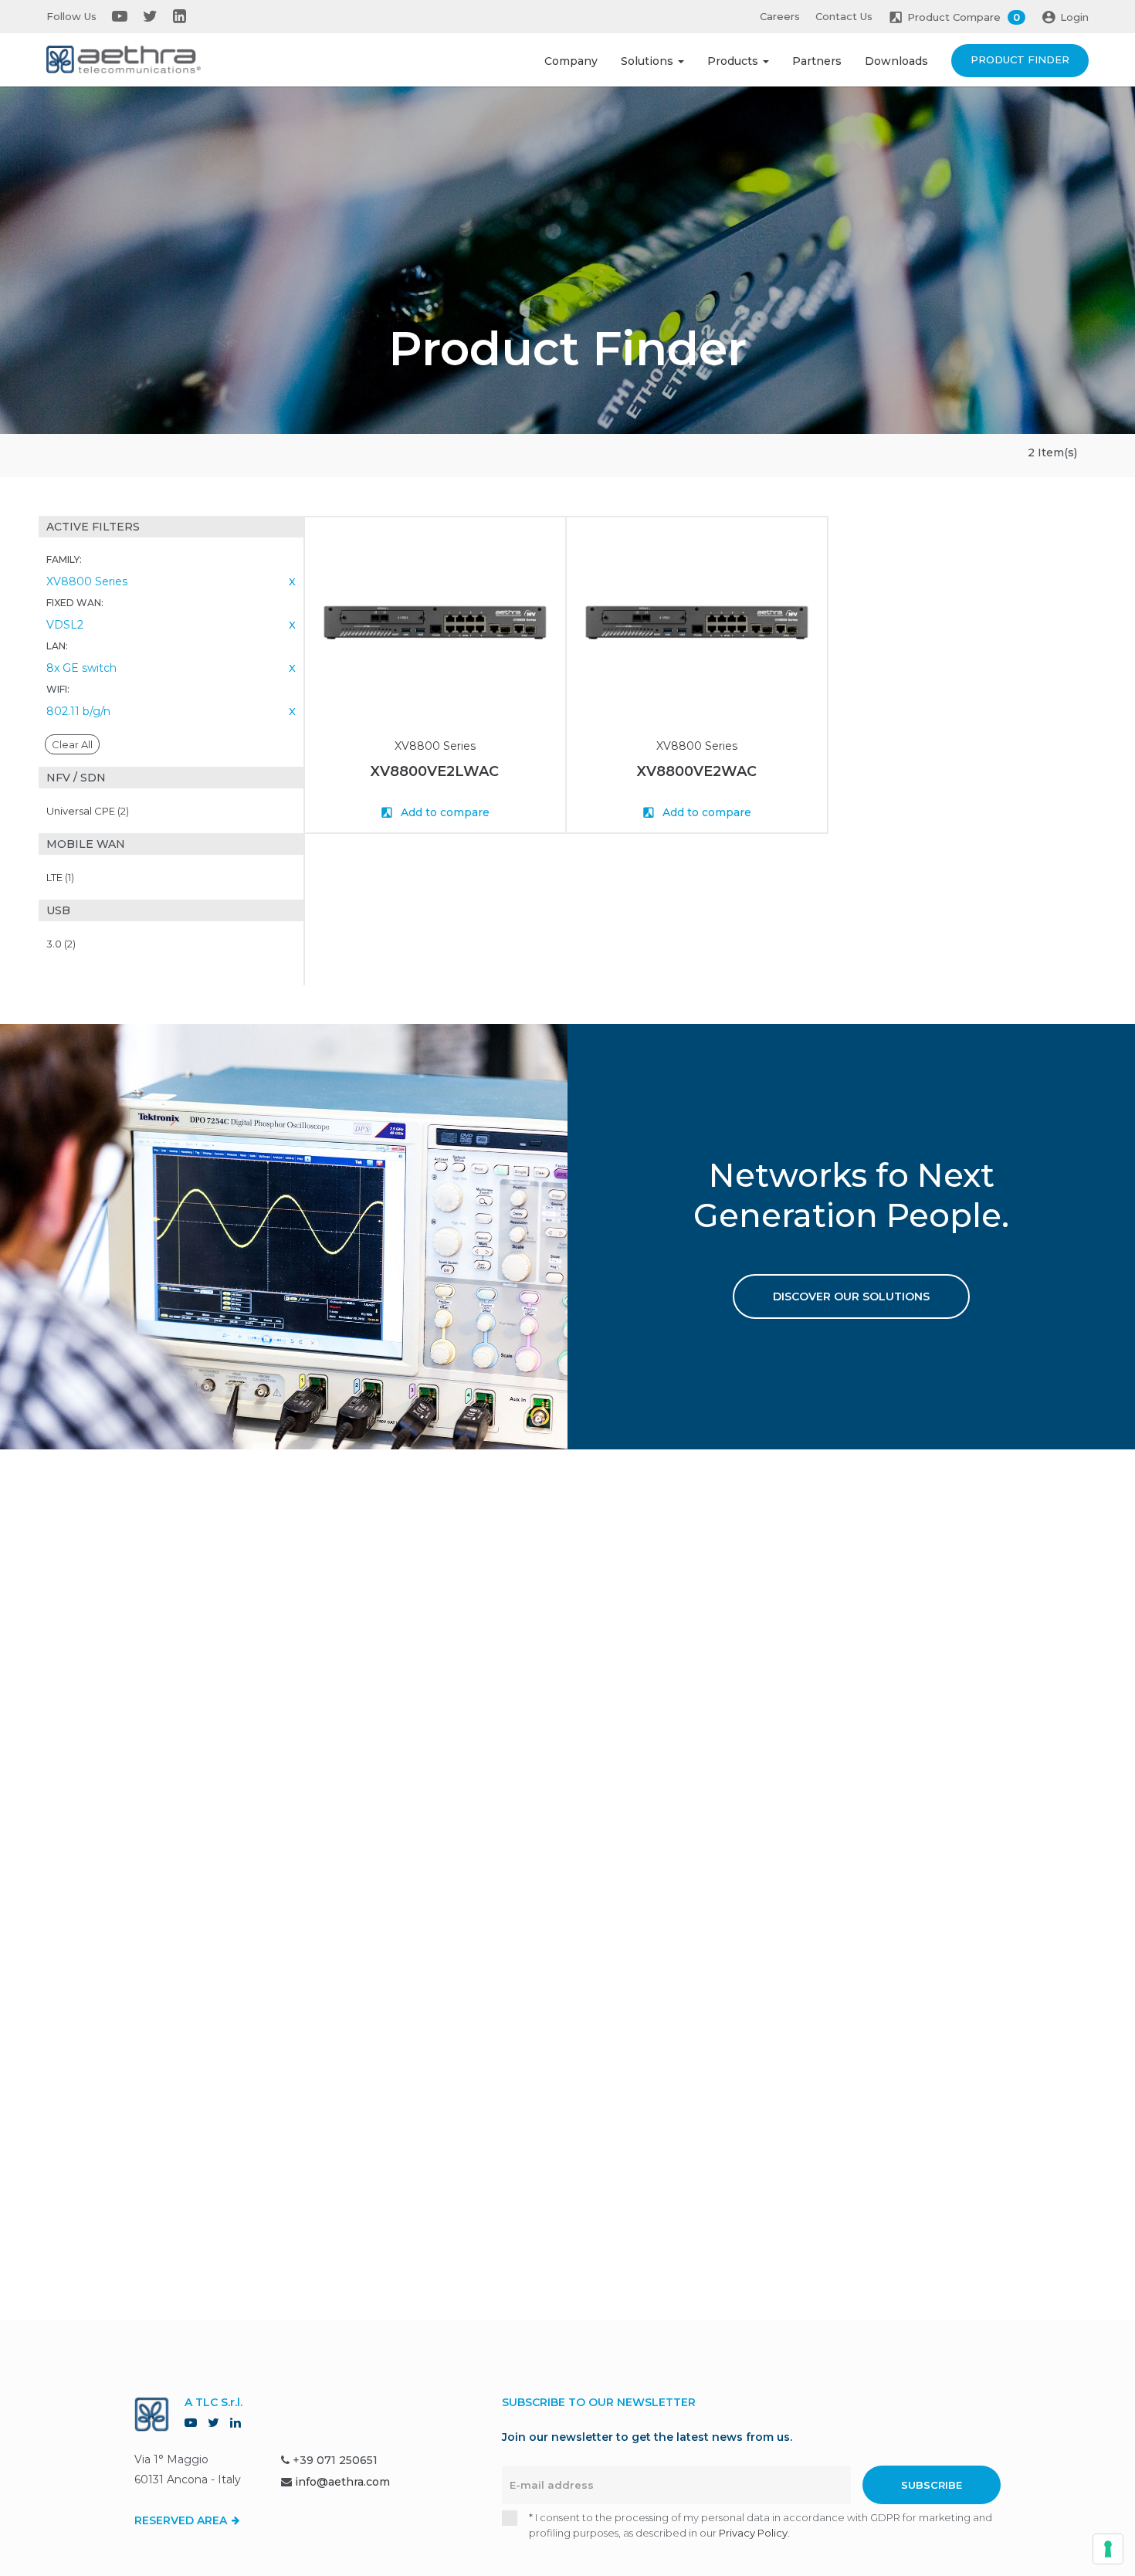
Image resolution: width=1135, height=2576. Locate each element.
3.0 (61, 944)
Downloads (896, 61)
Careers (780, 16)
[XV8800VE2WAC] (697, 623)
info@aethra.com (342, 2482)
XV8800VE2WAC (697, 771)
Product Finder (1020, 59)
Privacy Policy (753, 2533)
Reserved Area (182, 2520)
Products (734, 61)
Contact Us (844, 16)
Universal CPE (88, 811)
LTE (60, 877)
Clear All (72, 744)
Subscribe (932, 2485)
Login (1074, 17)
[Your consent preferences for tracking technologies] (1108, 2549)
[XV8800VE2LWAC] (435, 623)
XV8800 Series (435, 746)
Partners (817, 61)
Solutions (649, 61)
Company (571, 61)
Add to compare (444, 812)
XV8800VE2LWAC (435, 771)
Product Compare (964, 17)
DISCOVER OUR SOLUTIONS (851, 1296)
